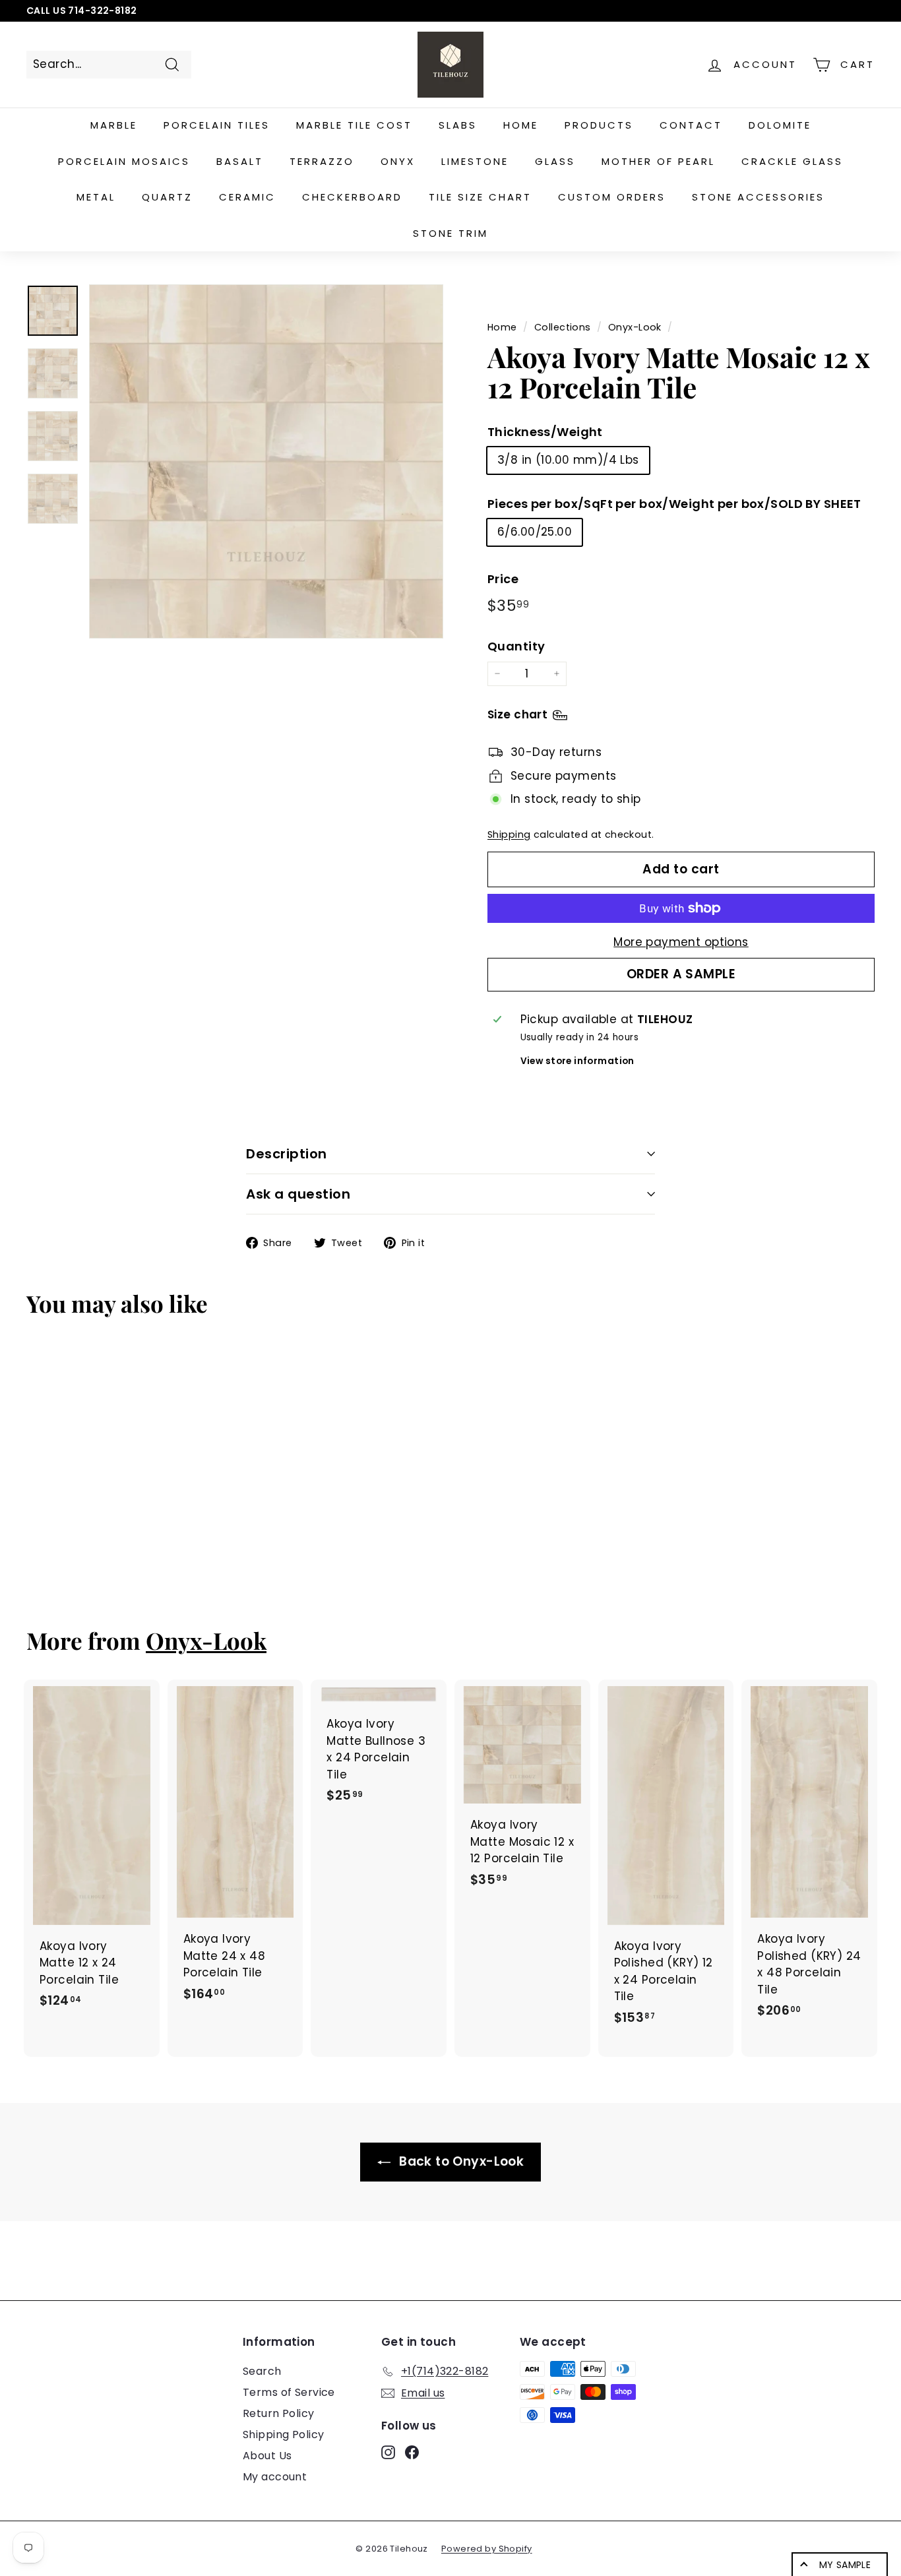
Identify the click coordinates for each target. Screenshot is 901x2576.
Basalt (240, 161)
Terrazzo (322, 161)
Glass (555, 161)
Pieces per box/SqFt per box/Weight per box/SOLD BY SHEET (674, 504)
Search (262, 2371)
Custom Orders (612, 197)
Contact (691, 125)
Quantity (516, 646)
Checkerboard (352, 197)
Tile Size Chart (480, 197)
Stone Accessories (758, 197)
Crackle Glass (792, 161)
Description (287, 1154)
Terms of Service (289, 2392)
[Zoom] (266, 461)
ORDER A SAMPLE (681, 974)
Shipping (509, 834)
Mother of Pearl (658, 161)
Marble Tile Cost (354, 125)
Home (521, 125)
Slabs (458, 125)
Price (503, 579)
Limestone (475, 161)
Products (599, 125)
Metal (96, 197)
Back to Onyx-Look (460, 2161)
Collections (563, 327)
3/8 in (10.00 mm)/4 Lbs (568, 460)
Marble (114, 125)
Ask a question (298, 1194)
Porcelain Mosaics (124, 161)
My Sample (845, 2565)
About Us (267, 2456)
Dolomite (780, 125)
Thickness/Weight (545, 432)
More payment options (681, 942)
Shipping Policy (283, 2435)
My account (275, 2477)
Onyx (398, 161)
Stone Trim (450, 233)
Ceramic (247, 197)
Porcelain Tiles (217, 125)
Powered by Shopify (487, 2549)
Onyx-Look (635, 327)
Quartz (167, 197)
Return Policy (279, 2413)
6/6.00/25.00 (535, 532)
